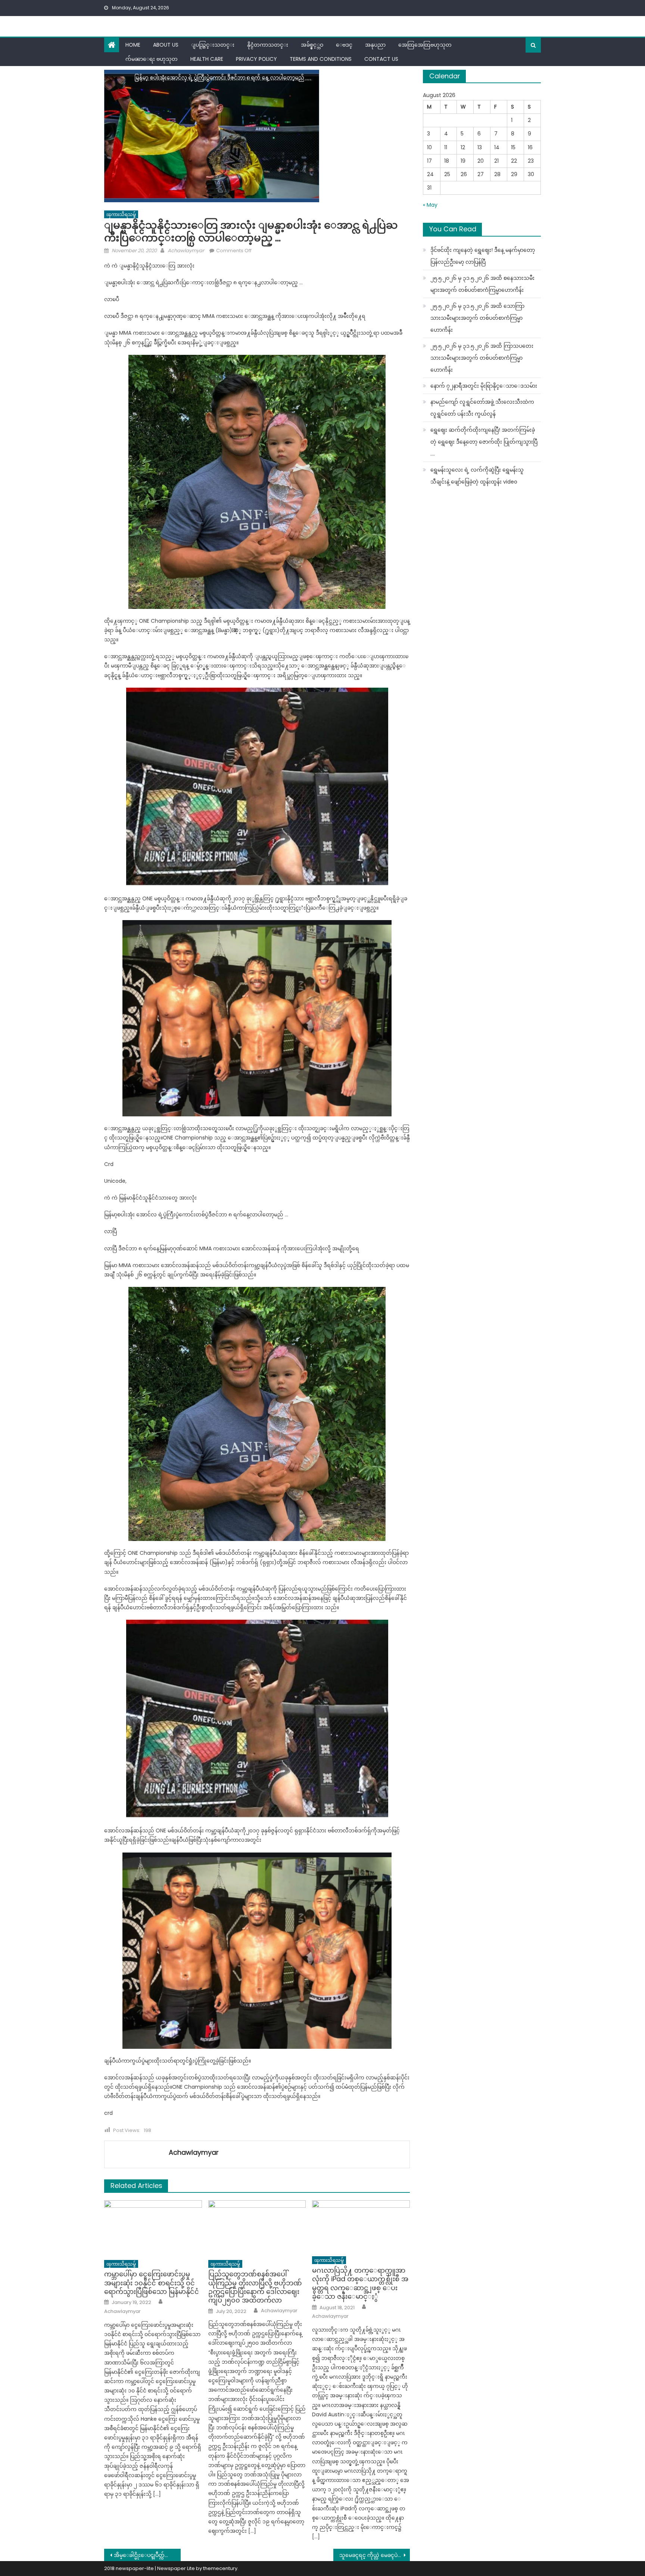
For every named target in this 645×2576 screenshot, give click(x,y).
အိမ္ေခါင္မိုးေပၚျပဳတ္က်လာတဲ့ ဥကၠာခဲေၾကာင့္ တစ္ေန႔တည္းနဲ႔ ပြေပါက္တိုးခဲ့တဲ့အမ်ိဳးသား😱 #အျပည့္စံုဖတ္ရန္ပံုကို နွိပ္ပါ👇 (147, 2555)
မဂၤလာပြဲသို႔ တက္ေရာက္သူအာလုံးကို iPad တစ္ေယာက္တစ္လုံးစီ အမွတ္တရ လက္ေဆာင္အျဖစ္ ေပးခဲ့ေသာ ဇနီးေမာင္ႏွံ (360, 2283)
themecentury (220, 2568)
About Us (166, 45)
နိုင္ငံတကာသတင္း (268, 45)
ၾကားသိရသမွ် (121, 214)
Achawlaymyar (186, 251)
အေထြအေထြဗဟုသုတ (425, 45)
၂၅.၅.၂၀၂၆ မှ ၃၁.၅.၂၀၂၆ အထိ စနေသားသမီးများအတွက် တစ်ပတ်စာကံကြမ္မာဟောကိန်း (482, 284)
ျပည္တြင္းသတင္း (213, 45)
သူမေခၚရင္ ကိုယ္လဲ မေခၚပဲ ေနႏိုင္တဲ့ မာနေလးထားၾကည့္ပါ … (375, 2555)
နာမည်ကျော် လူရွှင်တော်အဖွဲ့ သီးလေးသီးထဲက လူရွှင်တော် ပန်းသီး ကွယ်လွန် (482, 408)
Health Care (207, 59)
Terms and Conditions (321, 59)
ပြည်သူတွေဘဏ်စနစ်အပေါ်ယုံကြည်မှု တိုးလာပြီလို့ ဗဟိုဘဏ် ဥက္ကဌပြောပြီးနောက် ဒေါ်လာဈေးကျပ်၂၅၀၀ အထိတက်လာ (255, 2287)
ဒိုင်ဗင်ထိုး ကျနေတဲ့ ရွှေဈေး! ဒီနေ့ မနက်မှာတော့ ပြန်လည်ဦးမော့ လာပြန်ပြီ (483, 256)
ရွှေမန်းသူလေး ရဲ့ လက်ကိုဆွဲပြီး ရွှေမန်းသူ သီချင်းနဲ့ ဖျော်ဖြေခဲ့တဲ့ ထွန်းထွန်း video (477, 476)
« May (430, 205)
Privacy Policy (256, 59)
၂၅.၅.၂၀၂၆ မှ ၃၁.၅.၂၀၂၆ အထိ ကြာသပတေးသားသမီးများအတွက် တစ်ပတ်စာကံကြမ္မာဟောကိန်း (482, 358)
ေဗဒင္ (344, 45)
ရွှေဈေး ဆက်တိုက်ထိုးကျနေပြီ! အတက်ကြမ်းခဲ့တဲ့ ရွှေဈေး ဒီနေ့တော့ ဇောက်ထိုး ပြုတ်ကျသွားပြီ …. (484, 442)
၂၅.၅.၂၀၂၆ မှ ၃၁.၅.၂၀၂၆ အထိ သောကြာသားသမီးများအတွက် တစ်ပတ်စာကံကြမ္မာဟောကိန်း (477, 318)
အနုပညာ (375, 45)
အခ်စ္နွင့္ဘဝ (312, 45)
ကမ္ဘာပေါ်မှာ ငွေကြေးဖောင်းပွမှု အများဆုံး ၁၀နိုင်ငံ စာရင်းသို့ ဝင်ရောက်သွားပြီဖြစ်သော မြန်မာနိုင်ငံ (152, 2283)
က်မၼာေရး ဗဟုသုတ (152, 59)
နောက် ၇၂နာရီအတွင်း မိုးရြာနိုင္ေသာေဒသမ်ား (484, 386)
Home (133, 45)
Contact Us (381, 59)
